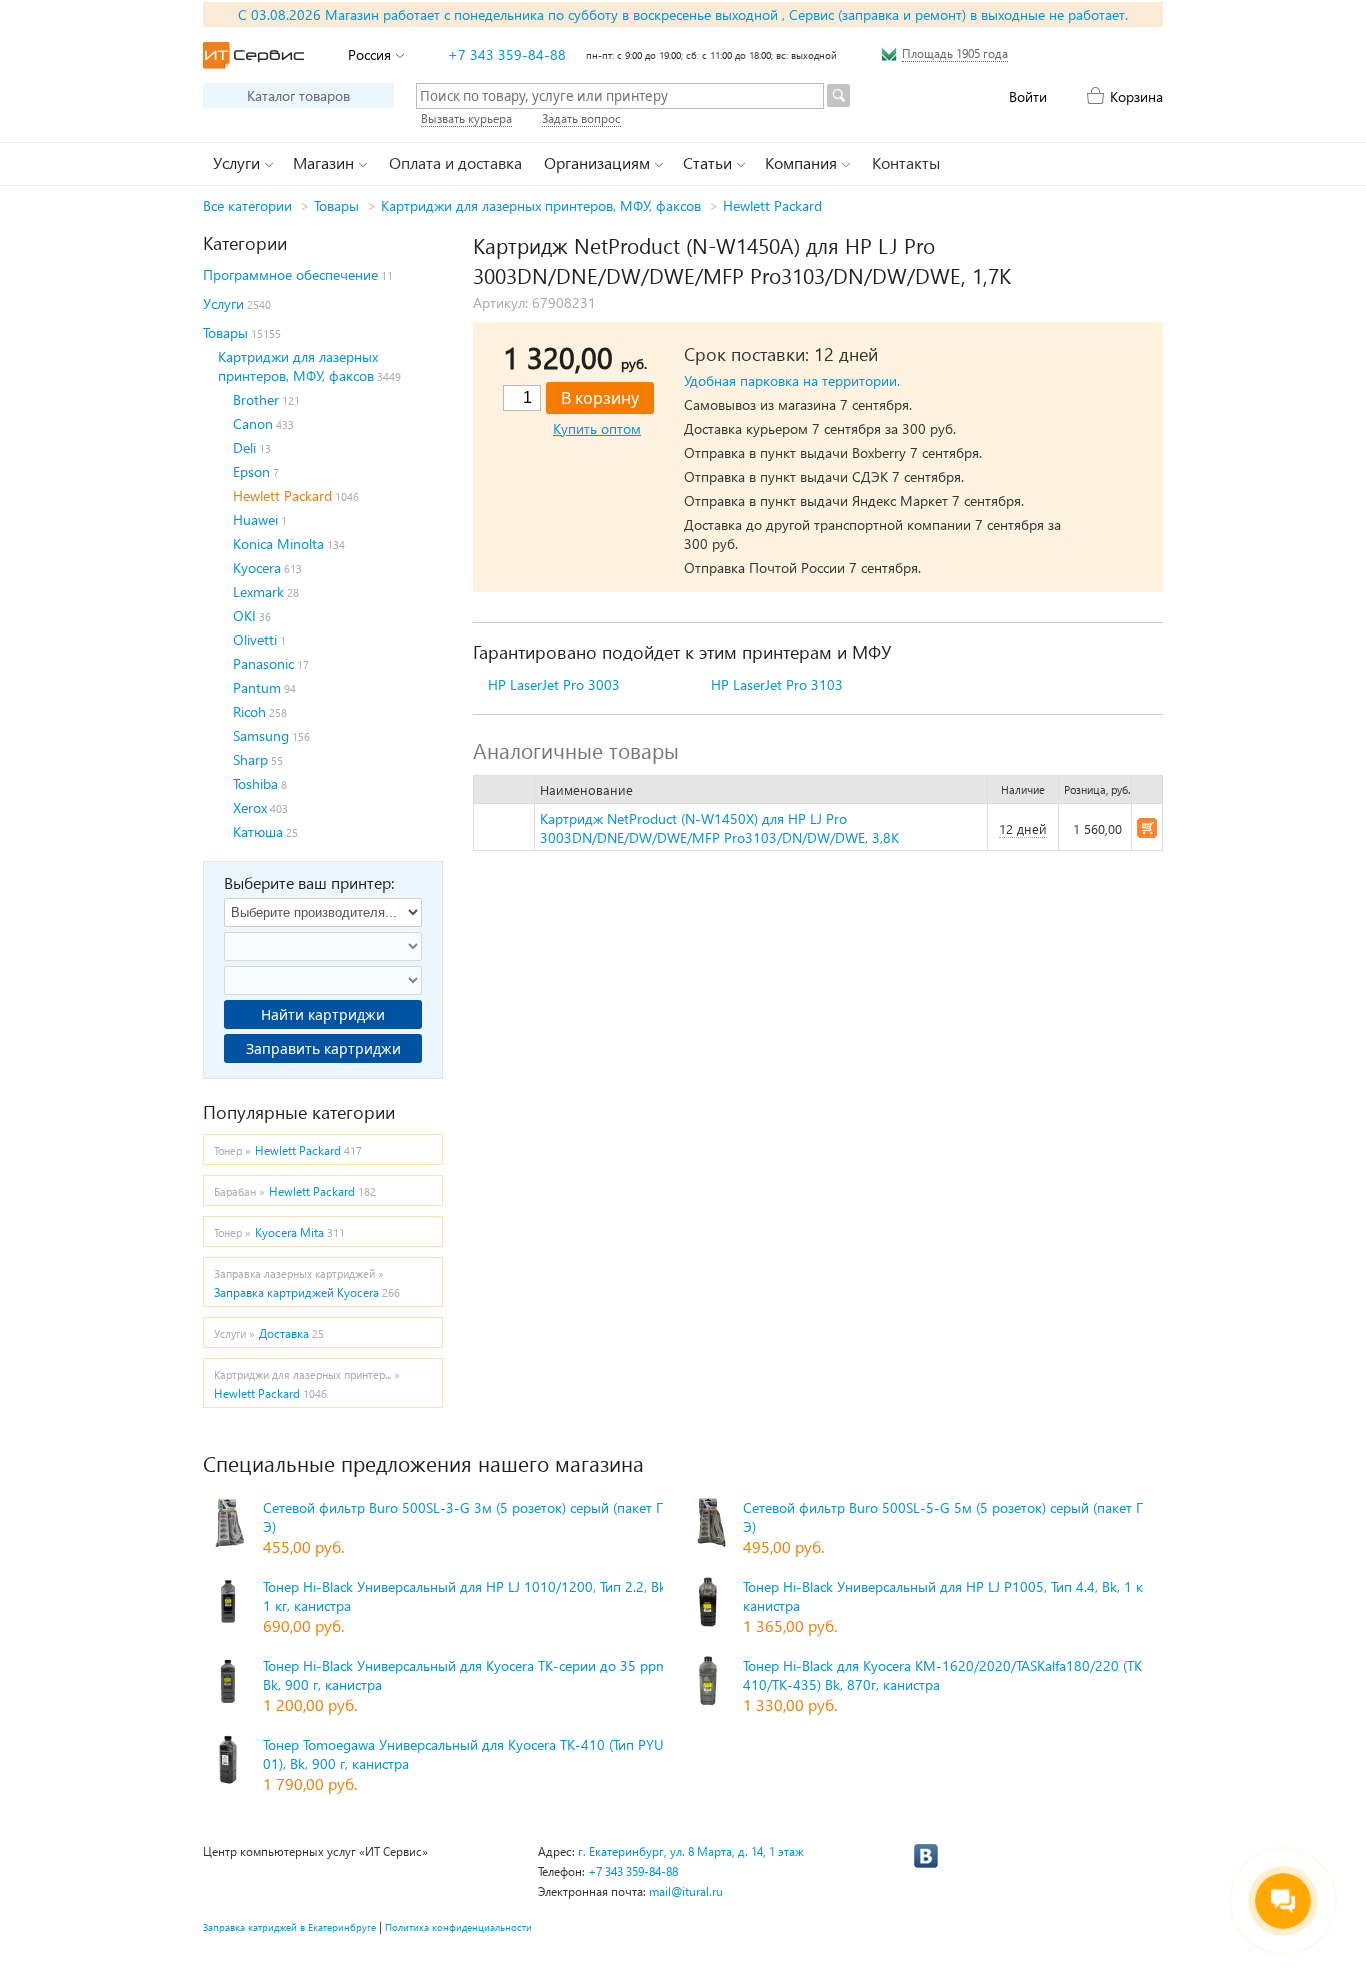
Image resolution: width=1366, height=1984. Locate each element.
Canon (253, 423)
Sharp (250, 759)
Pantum (257, 687)
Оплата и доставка (455, 162)
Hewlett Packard (772, 205)
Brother (256, 399)
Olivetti (255, 639)
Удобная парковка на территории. (792, 380)
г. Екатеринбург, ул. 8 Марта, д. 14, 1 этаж (691, 1851)
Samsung (261, 735)
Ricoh (249, 711)
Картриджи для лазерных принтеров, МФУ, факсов (541, 205)
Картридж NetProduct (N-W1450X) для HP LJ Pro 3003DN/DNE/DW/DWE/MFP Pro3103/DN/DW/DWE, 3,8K (719, 828)
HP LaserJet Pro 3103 (777, 684)
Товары (336, 205)
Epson (251, 471)
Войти (1028, 96)
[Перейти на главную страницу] (253, 55)
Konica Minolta (278, 543)
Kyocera (257, 567)
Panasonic (263, 663)
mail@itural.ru (686, 1891)
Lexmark (258, 591)
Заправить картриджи (323, 1048)
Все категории (247, 205)
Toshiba (255, 783)
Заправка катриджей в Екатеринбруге (289, 1927)
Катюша (258, 831)
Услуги (223, 303)
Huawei (255, 519)
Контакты (906, 162)
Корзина (1136, 96)
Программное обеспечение (290, 274)
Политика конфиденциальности (458, 1927)
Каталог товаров (298, 95)
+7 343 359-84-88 (507, 54)
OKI (244, 615)
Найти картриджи (323, 1014)
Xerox (250, 807)
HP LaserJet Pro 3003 (554, 684)
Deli (244, 447)
